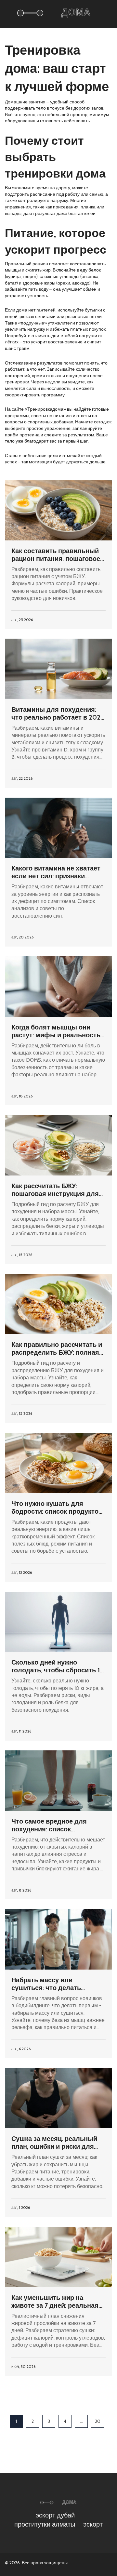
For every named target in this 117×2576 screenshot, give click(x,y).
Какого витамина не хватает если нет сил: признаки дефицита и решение (56, 872)
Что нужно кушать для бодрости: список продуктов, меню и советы (58, 1507)
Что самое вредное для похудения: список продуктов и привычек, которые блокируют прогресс (49, 1825)
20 (98, 2421)
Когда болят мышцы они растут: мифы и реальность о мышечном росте (56, 1031)
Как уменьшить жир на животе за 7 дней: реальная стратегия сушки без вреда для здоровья (55, 2302)
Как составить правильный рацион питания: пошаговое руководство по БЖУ (56, 555)
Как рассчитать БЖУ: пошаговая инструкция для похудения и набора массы (55, 1190)
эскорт (93, 2524)
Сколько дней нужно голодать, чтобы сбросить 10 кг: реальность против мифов (58, 1666)
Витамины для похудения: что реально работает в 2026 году (58, 713)
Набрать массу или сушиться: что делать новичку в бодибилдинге (51, 1984)
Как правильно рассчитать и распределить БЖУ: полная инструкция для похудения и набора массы (58, 1348)
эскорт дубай (55, 2515)
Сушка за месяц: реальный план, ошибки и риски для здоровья (54, 2143)
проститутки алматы (45, 2524)
